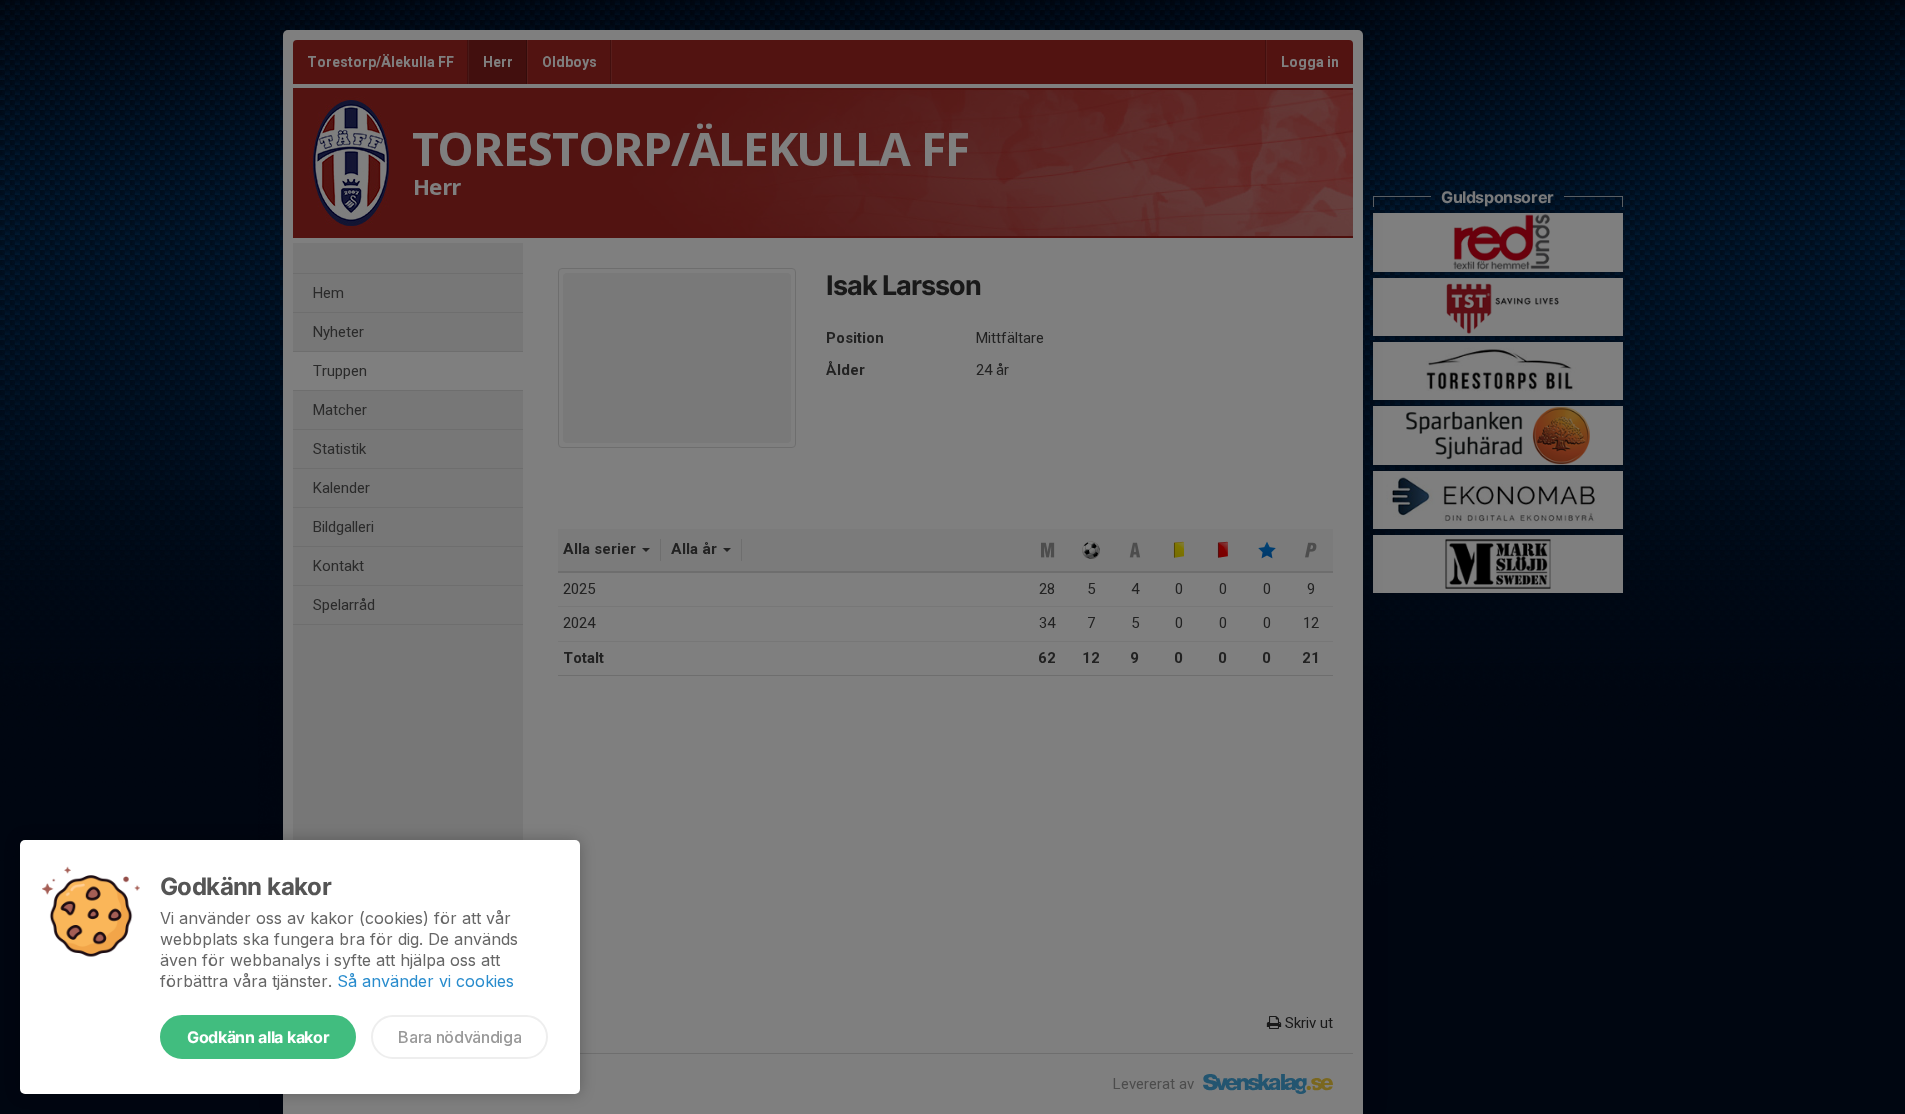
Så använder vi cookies (425, 981)
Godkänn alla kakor (258, 1037)
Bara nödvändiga (459, 1037)
